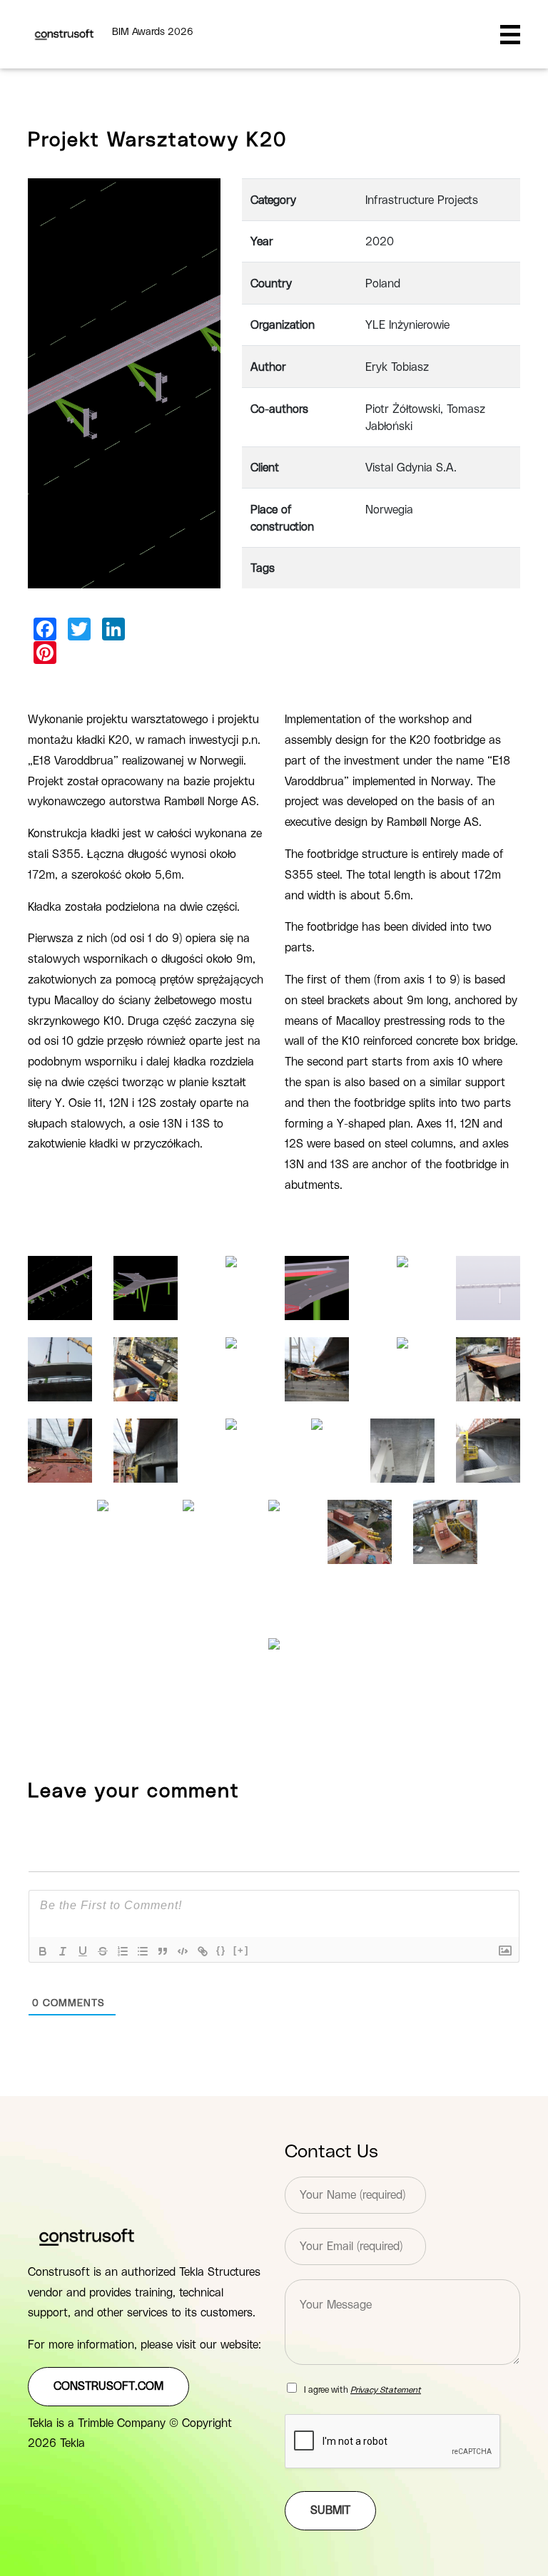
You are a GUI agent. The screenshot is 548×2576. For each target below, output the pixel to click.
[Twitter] (79, 629)
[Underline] (83, 1951)
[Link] (203, 1951)
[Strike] (103, 1951)
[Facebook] (45, 629)
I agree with (362, 2390)
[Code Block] (183, 1951)
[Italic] (63, 1951)
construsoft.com (108, 2386)
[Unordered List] (143, 1951)
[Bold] (43, 1951)
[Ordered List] (123, 1951)
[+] (241, 1950)
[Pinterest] (45, 653)
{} (221, 1950)
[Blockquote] (163, 1951)
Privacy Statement (386, 2390)
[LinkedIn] (113, 629)
